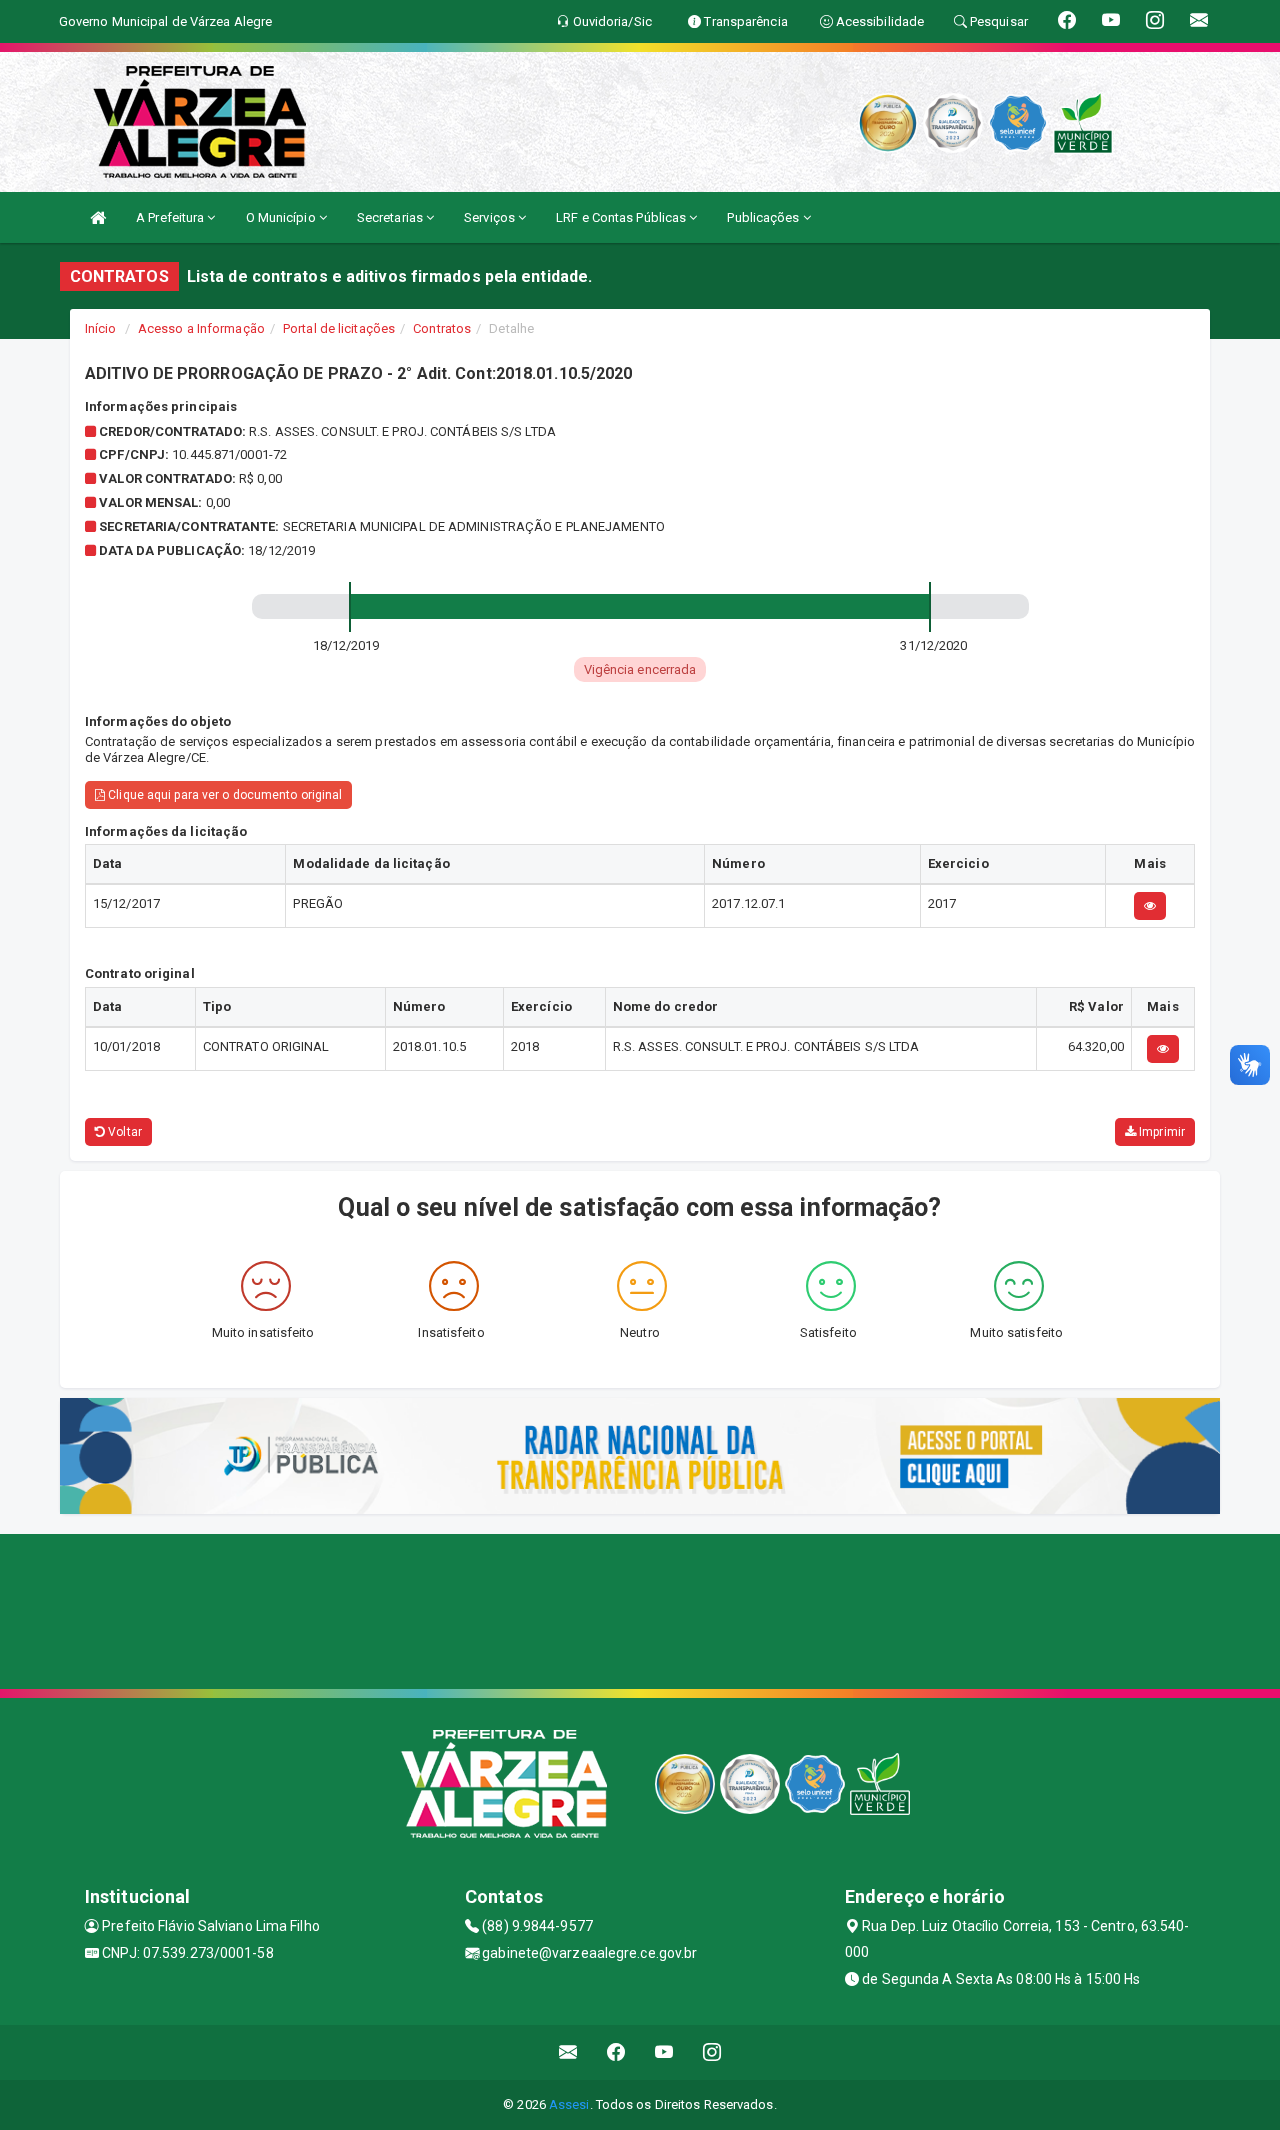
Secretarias (391, 217)
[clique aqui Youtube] (664, 2052)
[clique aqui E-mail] (568, 2052)
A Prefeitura (171, 217)
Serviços (491, 217)
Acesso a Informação (201, 328)
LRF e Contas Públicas (622, 217)
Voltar (123, 1132)
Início (101, 328)
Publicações (764, 217)
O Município (282, 217)
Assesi (569, 2104)
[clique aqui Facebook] (616, 2052)
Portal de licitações (339, 328)
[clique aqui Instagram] (712, 2052)
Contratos (442, 328)
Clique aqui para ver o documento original (223, 795)
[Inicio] (98, 217)
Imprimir (1160, 1132)
